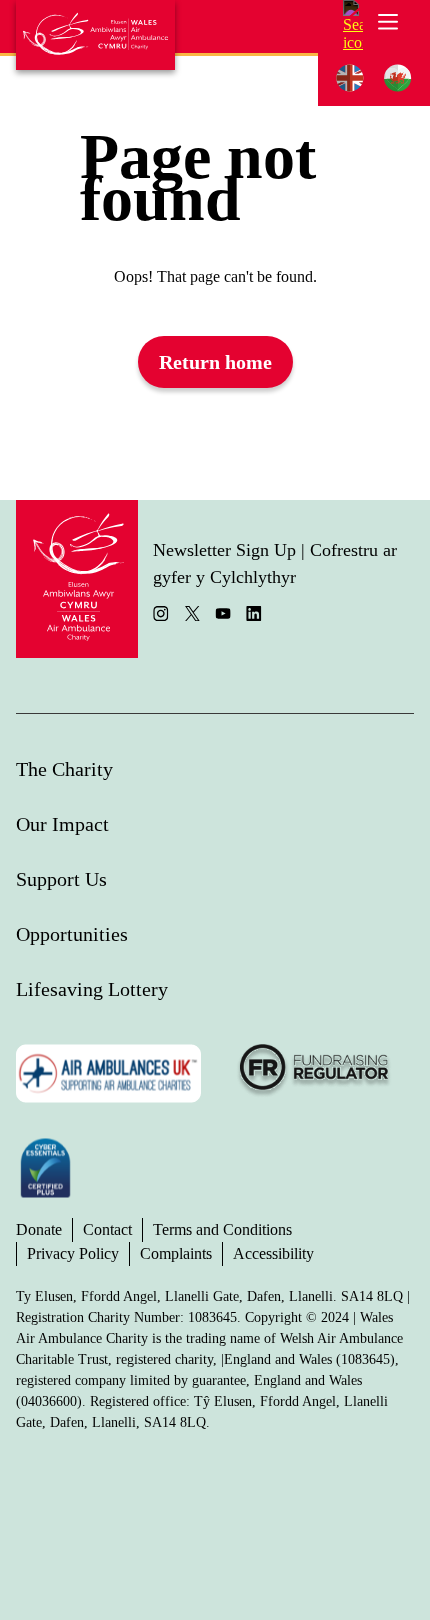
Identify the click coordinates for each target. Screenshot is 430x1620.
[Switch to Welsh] (398, 78)
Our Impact (62, 824)
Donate (39, 1229)
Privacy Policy (73, 1253)
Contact (107, 1229)
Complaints (176, 1253)
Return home (215, 362)
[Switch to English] (350, 78)
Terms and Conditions (222, 1229)
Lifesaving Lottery (92, 989)
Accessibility (273, 1253)
